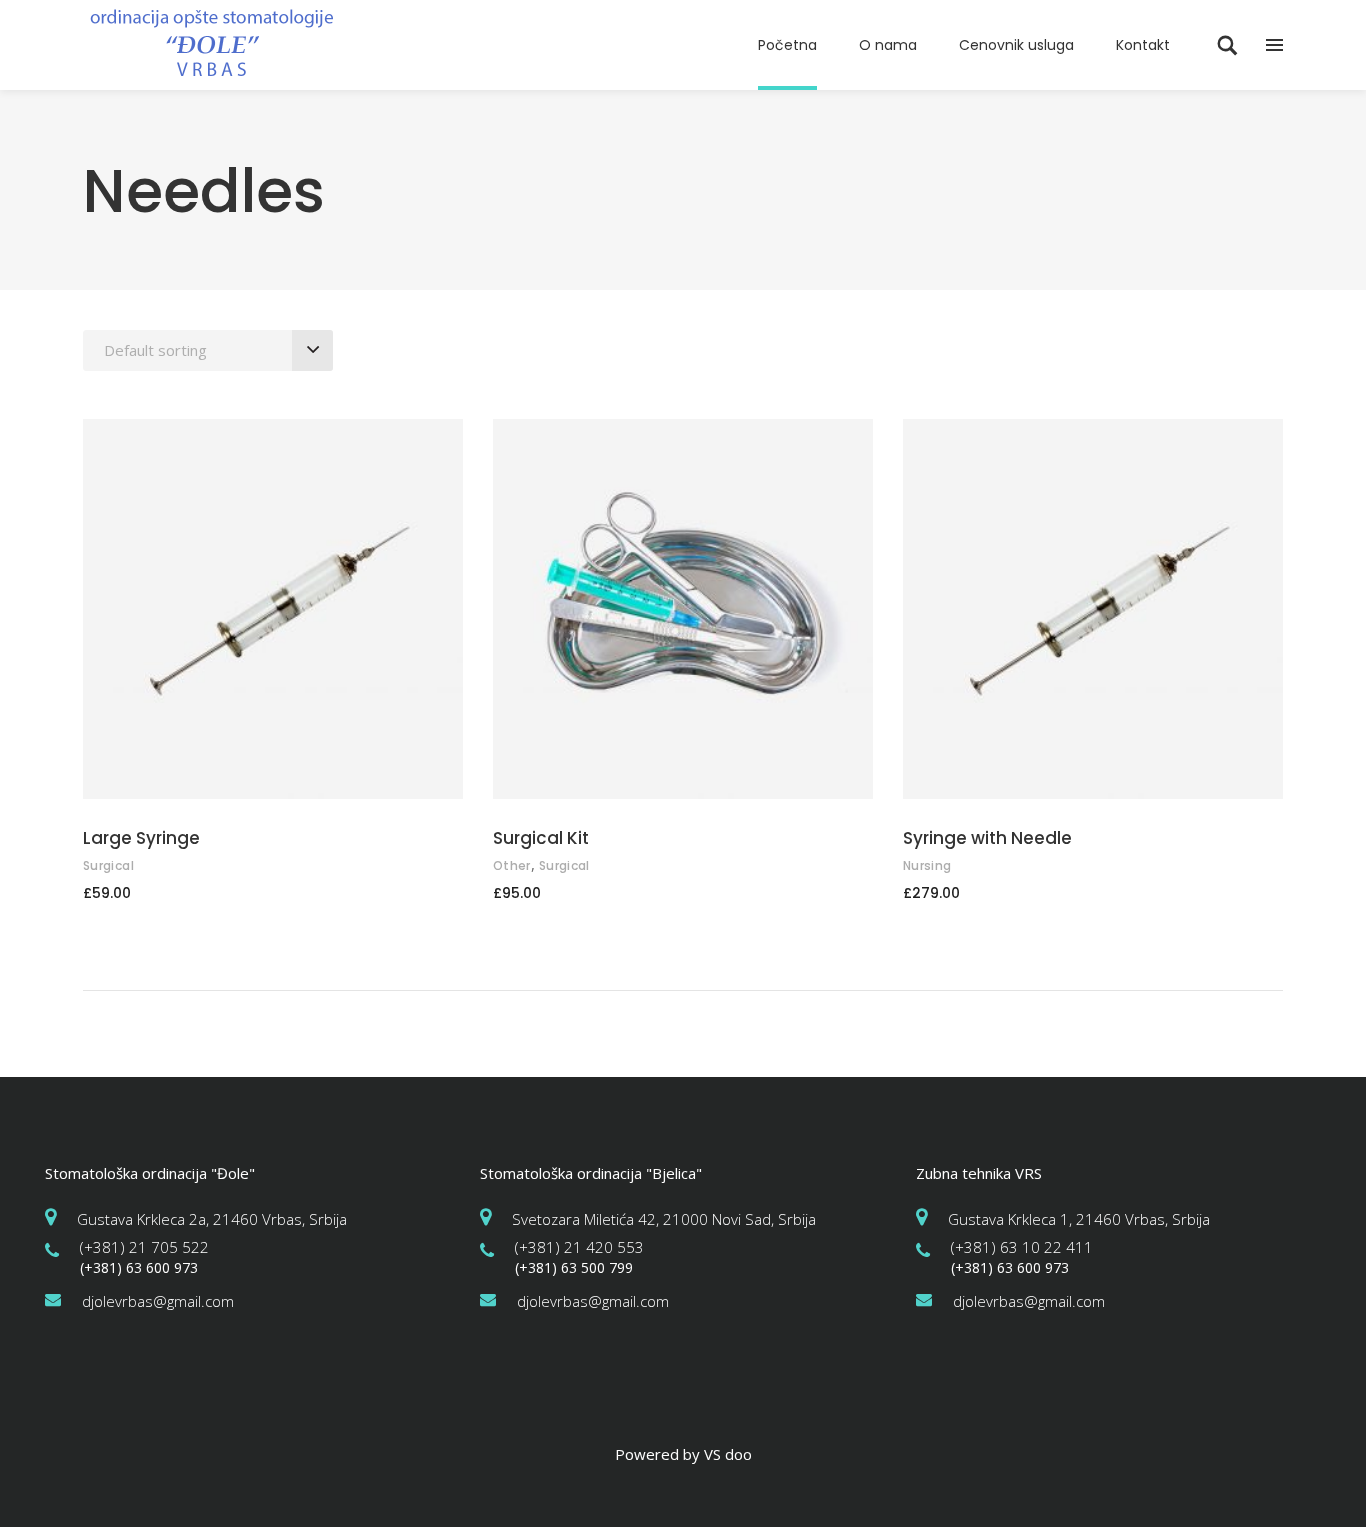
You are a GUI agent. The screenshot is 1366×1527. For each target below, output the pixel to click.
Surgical (108, 865)
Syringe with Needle (987, 838)
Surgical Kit (541, 838)
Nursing (927, 865)
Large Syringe (141, 838)
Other (512, 865)
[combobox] (208, 350)
